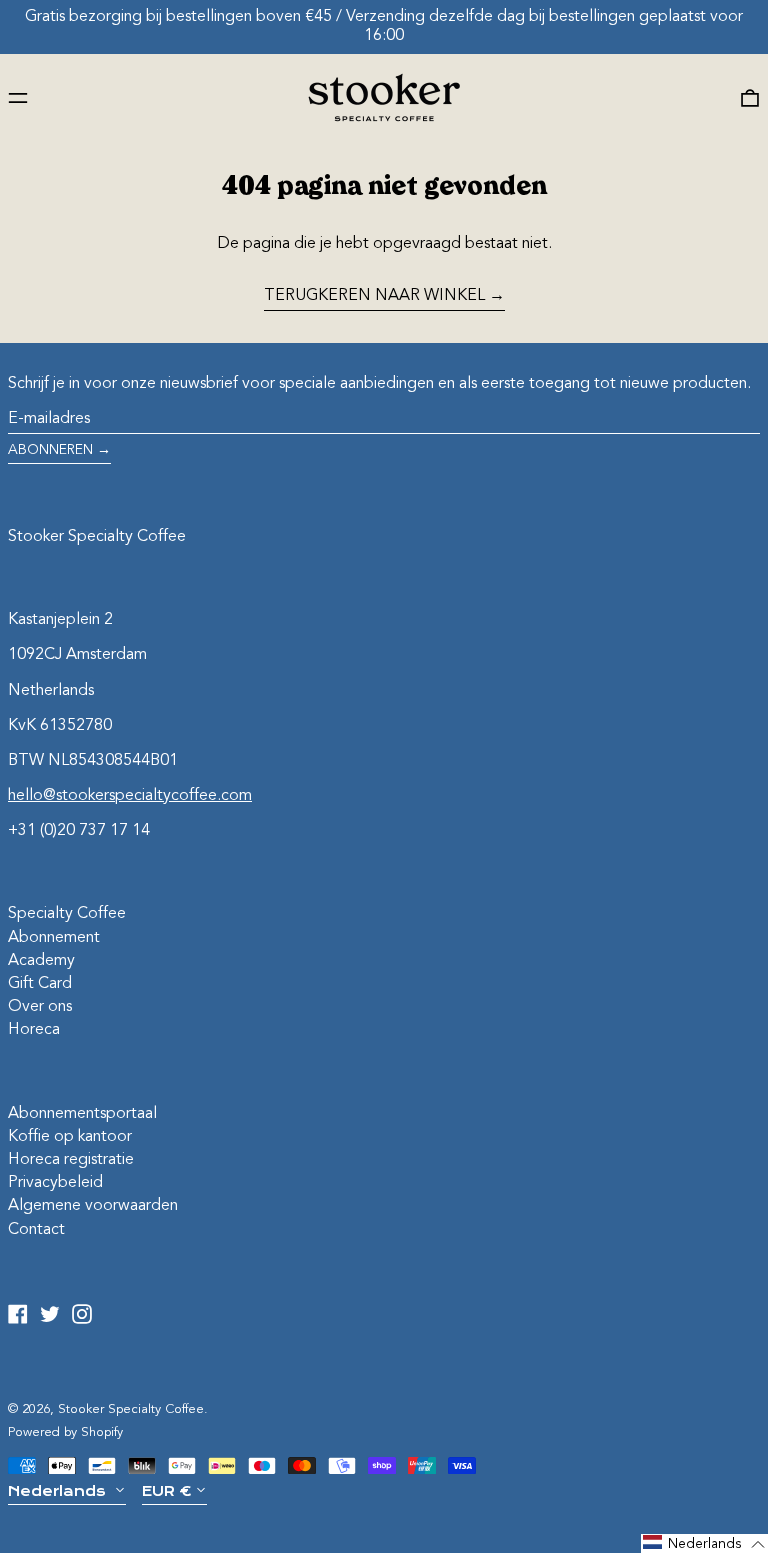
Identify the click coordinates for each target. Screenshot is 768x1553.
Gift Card (40, 984)
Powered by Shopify (65, 1432)
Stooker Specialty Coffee (97, 537)
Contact (36, 1230)
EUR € (166, 1491)
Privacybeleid (55, 1183)
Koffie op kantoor (70, 1137)
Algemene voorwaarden (93, 1206)
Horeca (34, 1030)
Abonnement (54, 938)
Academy (41, 961)
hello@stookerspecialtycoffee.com (130, 796)
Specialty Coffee (67, 914)
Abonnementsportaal (82, 1114)
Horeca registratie (71, 1160)
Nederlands (59, 1491)
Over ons (40, 1007)
